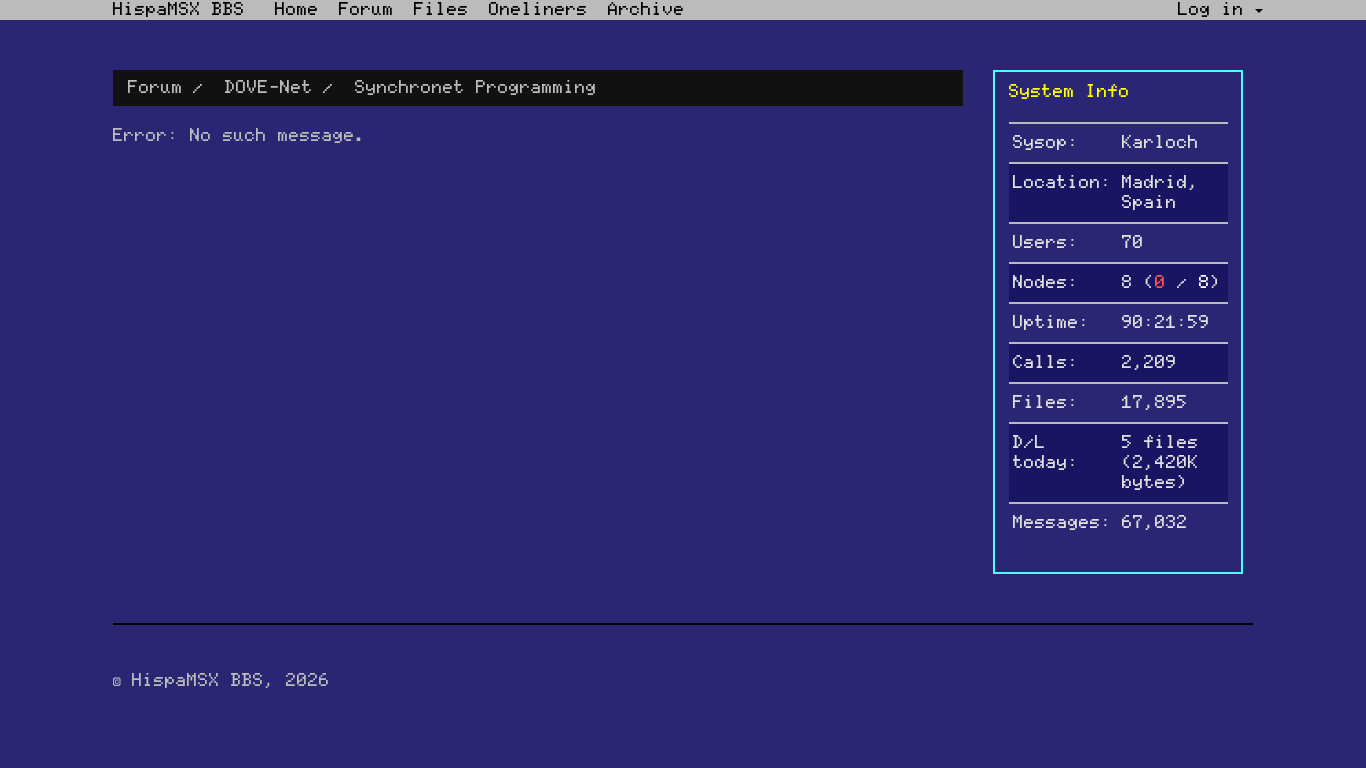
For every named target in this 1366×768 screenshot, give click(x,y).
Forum (366, 10)
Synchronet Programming (476, 88)
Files (441, 10)
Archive (646, 10)
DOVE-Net (269, 88)
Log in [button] (1216, 10)
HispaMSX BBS (179, 10)
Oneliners (538, 10)
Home (297, 10)
